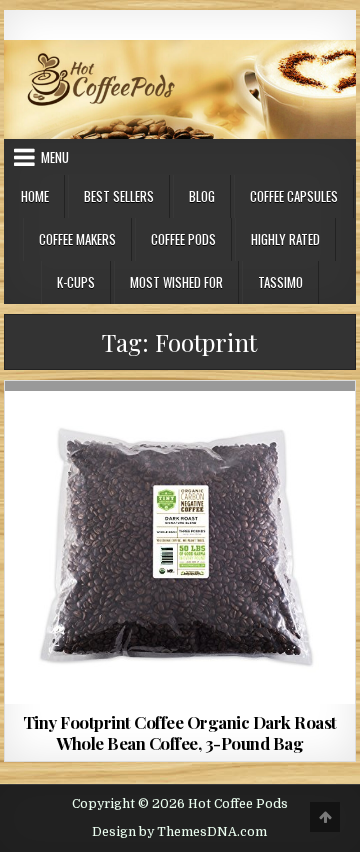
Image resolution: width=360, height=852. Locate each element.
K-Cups (76, 282)
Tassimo (280, 282)
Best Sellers (119, 196)
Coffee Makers (77, 239)
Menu (55, 157)
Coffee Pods (183, 239)
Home (35, 196)
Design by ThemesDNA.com (179, 832)
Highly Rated (285, 239)
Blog (202, 196)
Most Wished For (176, 282)
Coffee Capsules (294, 196)
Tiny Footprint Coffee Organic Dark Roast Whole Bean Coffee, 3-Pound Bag (180, 732)
